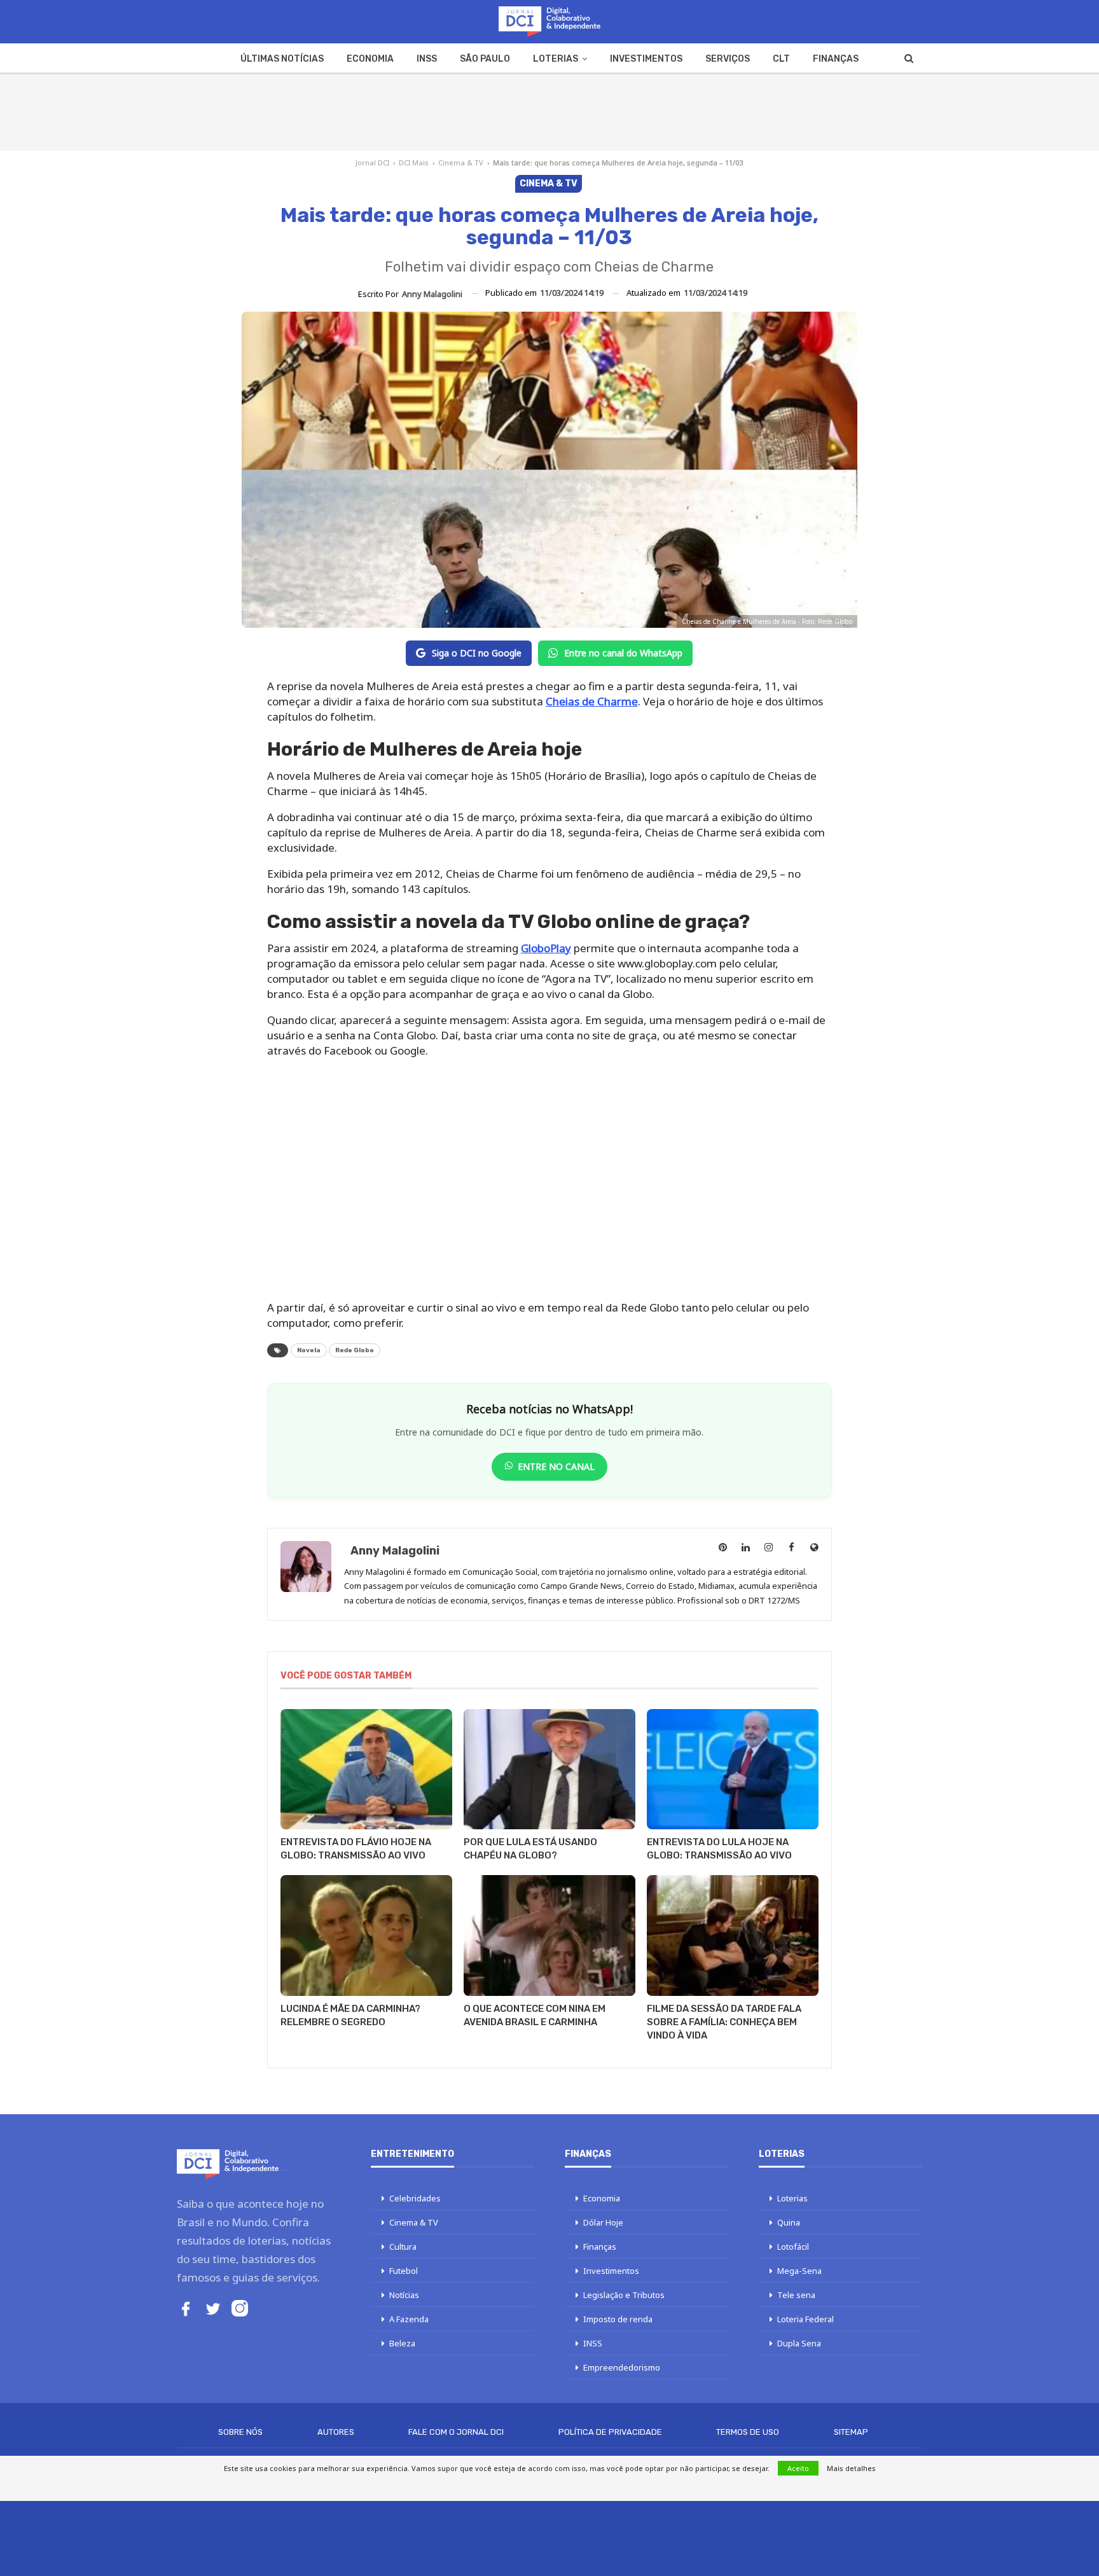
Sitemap (851, 2432)
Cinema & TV (461, 163)
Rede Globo (355, 1350)
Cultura (403, 2247)
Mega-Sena (799, 2271)
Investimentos (646, 59)
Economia (370, 59)
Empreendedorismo (622, 2367)
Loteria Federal (805, 2319)
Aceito (798, 2468)
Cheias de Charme (592, 701)
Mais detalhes (851, 2468)
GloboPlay (546, 948)
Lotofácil (793, 2247)
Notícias (404, 2295)
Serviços (728, 59)
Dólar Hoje (603, 2222)
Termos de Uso (748, 2432)
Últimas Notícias (282, 59)
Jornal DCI (372, 163)
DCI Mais (414, 163)
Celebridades (415, 2198)
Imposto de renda (618, 2319)
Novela (309, 1350)
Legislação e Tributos (624, 2295)
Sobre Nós (240, 2432)
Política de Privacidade (610, 2432)
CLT (781, 59)
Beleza (402, 2343)
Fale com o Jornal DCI (456, 2432)
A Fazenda (409, 2319)
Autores (336, 2432)
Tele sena (796, 2295)
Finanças (836, 59)
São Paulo (485, 59)
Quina (789, 2222)
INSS (427, 59)
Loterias (556, 59)
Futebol (404, 2271)
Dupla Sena (799, 2343)
